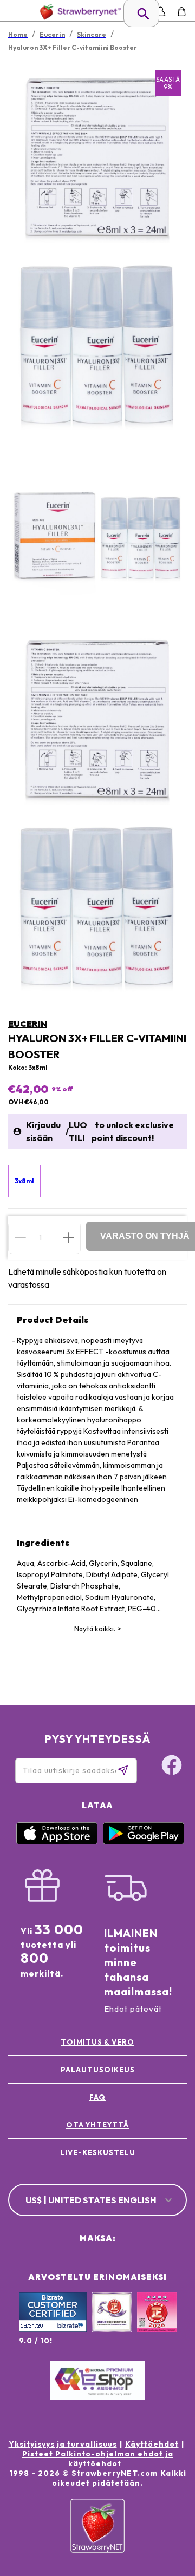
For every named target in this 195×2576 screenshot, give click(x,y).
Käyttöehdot (152, 2444)
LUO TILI (78, 1131)
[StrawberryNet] (78, 12)
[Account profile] (161, 12)
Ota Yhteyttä (97, 2125)
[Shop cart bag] (182, 12)
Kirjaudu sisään (43, 1131)
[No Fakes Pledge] (157, 2324)
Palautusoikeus (98, 2070)
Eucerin (28, 1024)
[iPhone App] (57, 1842)
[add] (69, 1237)
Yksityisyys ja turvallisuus (63, 2444)
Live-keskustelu (98, 2152)
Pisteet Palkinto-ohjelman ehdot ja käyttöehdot (98, 2459)
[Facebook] (172, 1767)
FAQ (97, 2097)
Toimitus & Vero (97, 2042)
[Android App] (144, 1842)
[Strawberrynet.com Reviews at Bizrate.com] (53, 2329)
